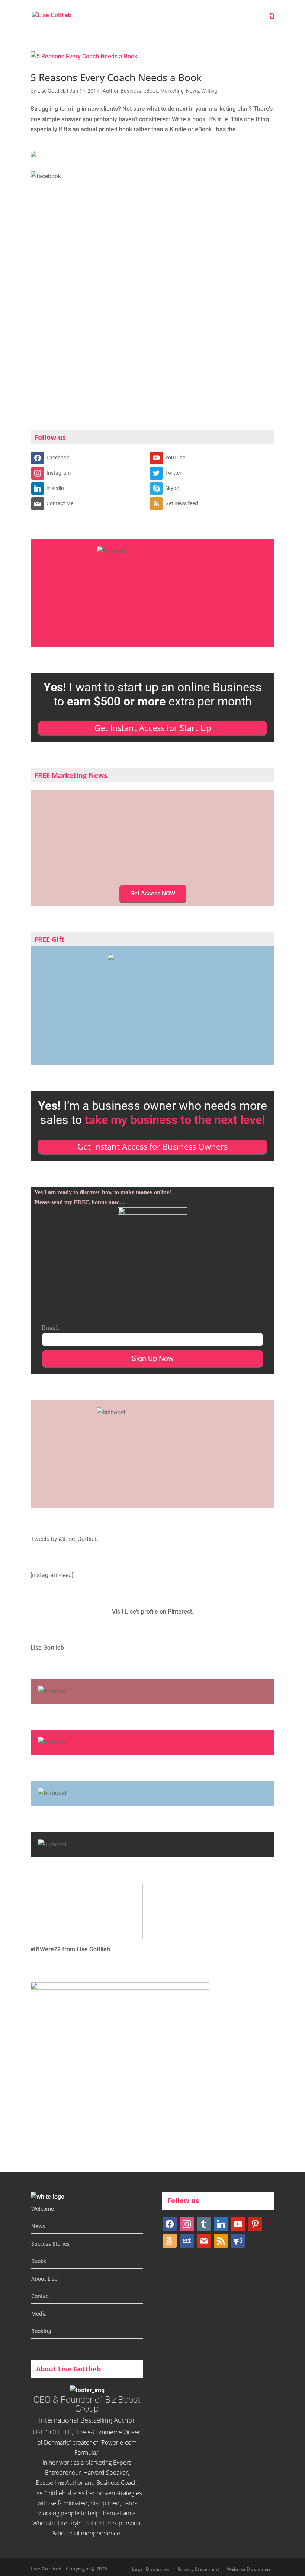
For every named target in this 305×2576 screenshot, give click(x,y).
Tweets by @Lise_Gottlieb (64, 1539)
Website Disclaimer (249, 2569)
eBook (151, 91)
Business (131, 91)
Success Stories (50, 2244)
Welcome (43, 2209)
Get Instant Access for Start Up (153, 728)
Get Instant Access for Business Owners (152, 1146)
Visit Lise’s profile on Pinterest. (153, 1611)
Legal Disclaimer (151, 2569)
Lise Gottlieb (52, 91)
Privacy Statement (199, 2569)
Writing (209, 91)
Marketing (172, 91)
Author (110, 91)
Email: (51, 1327)
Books (39, 2261)
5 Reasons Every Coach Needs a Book (116, 77)
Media (39, 2314)
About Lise (44, 2279)
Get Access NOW (153, 893)
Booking (41, 2331)
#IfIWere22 (46, 1949)
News (192, 91)
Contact (41, 2296)
